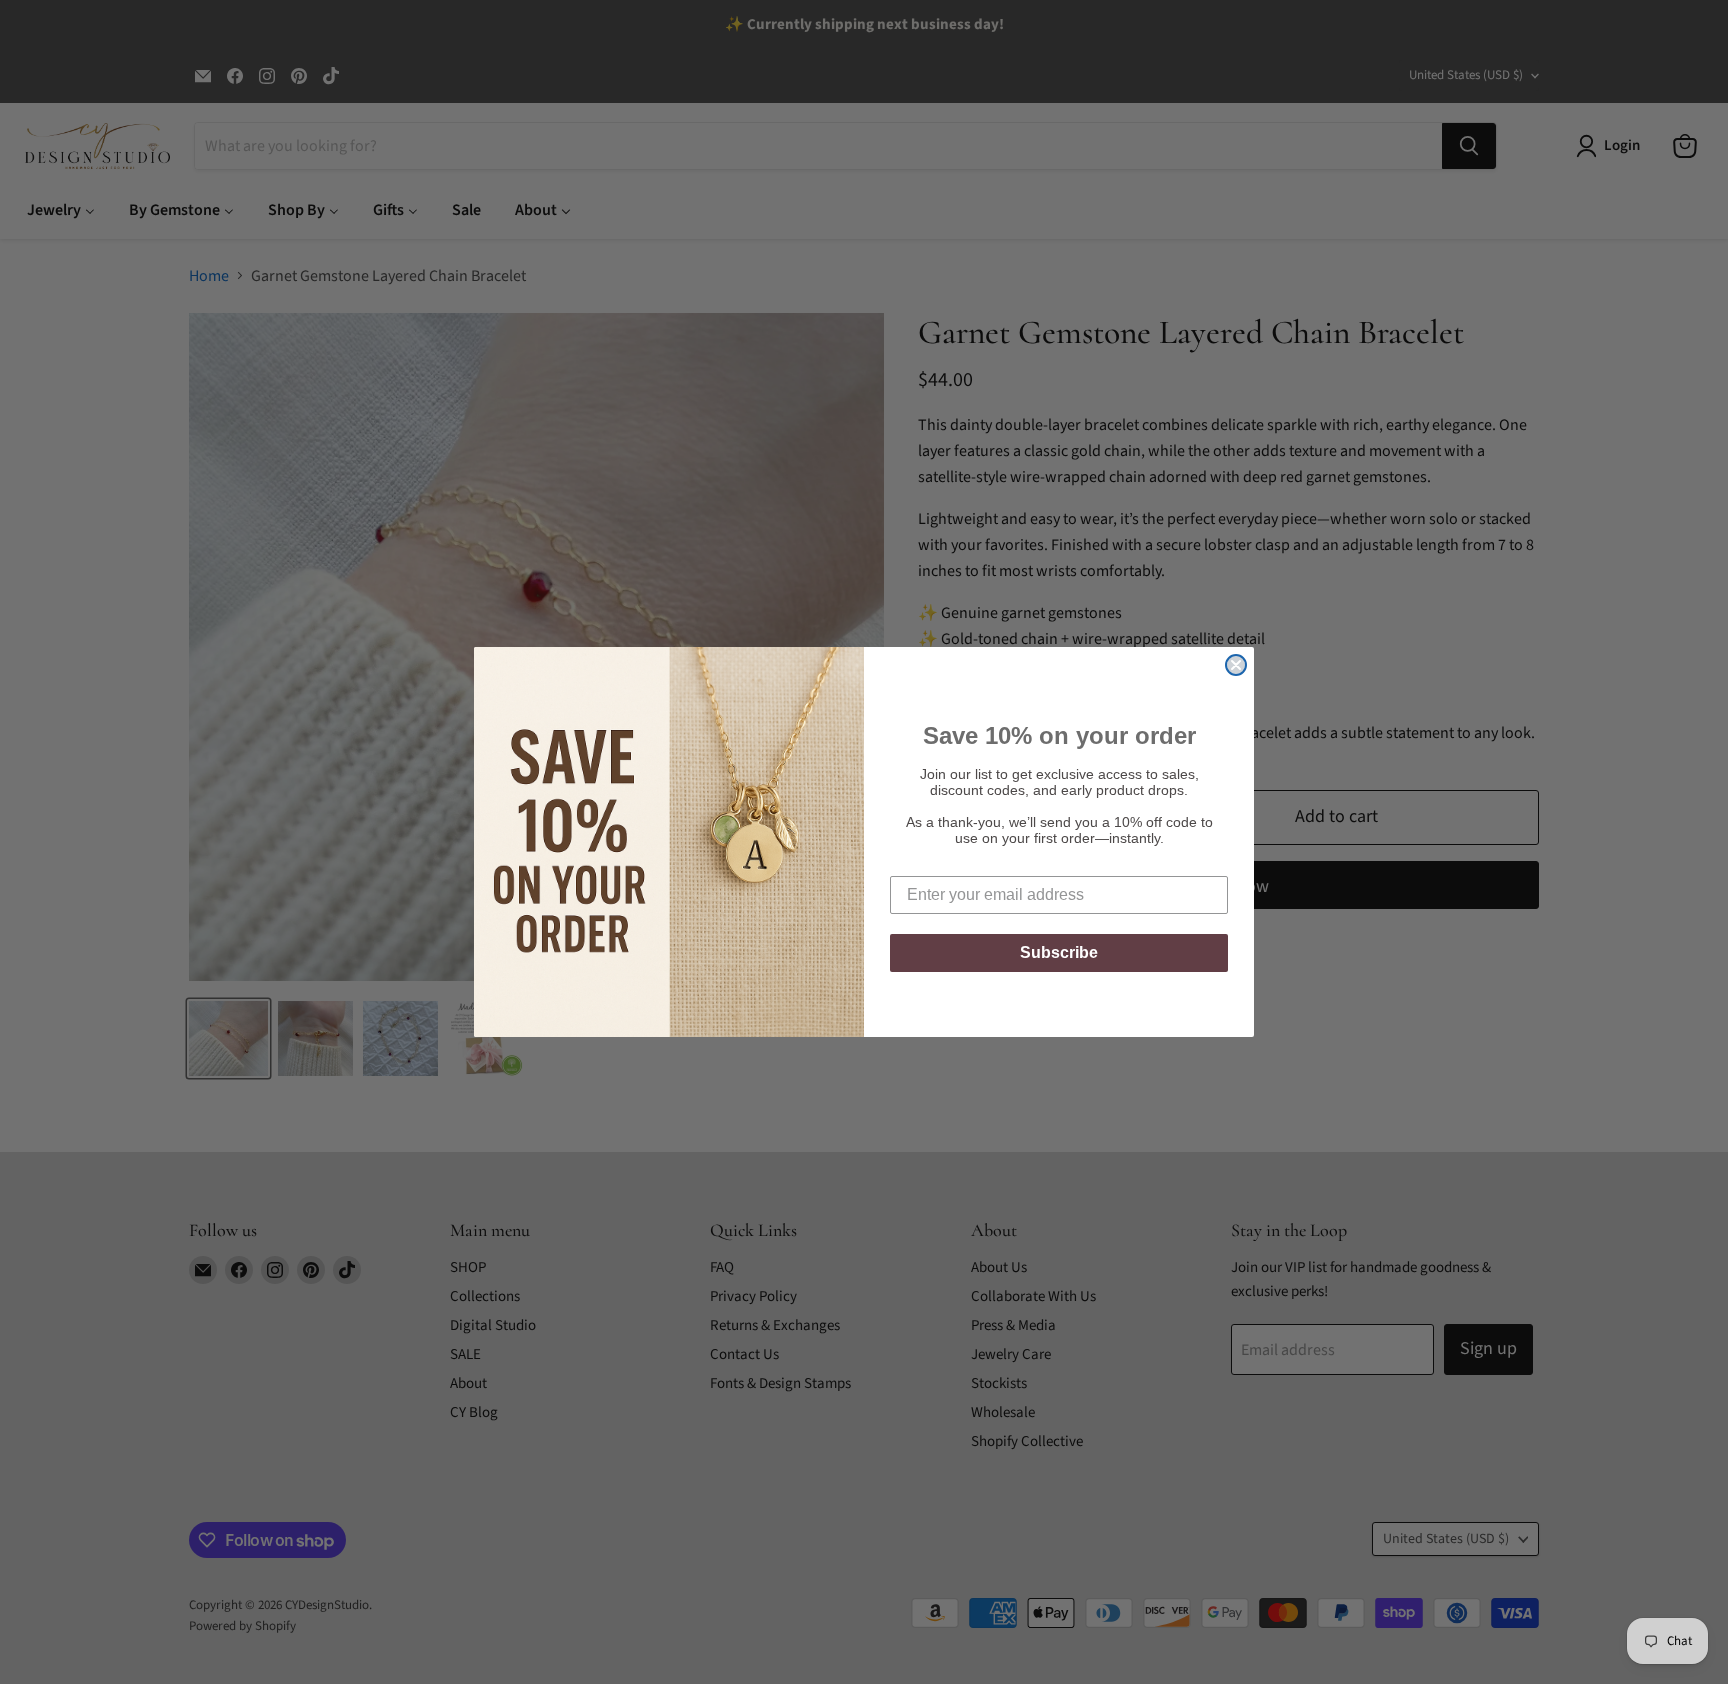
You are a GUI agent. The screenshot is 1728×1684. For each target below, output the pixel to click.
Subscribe (1059, 952)
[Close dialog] (1236, 665)
